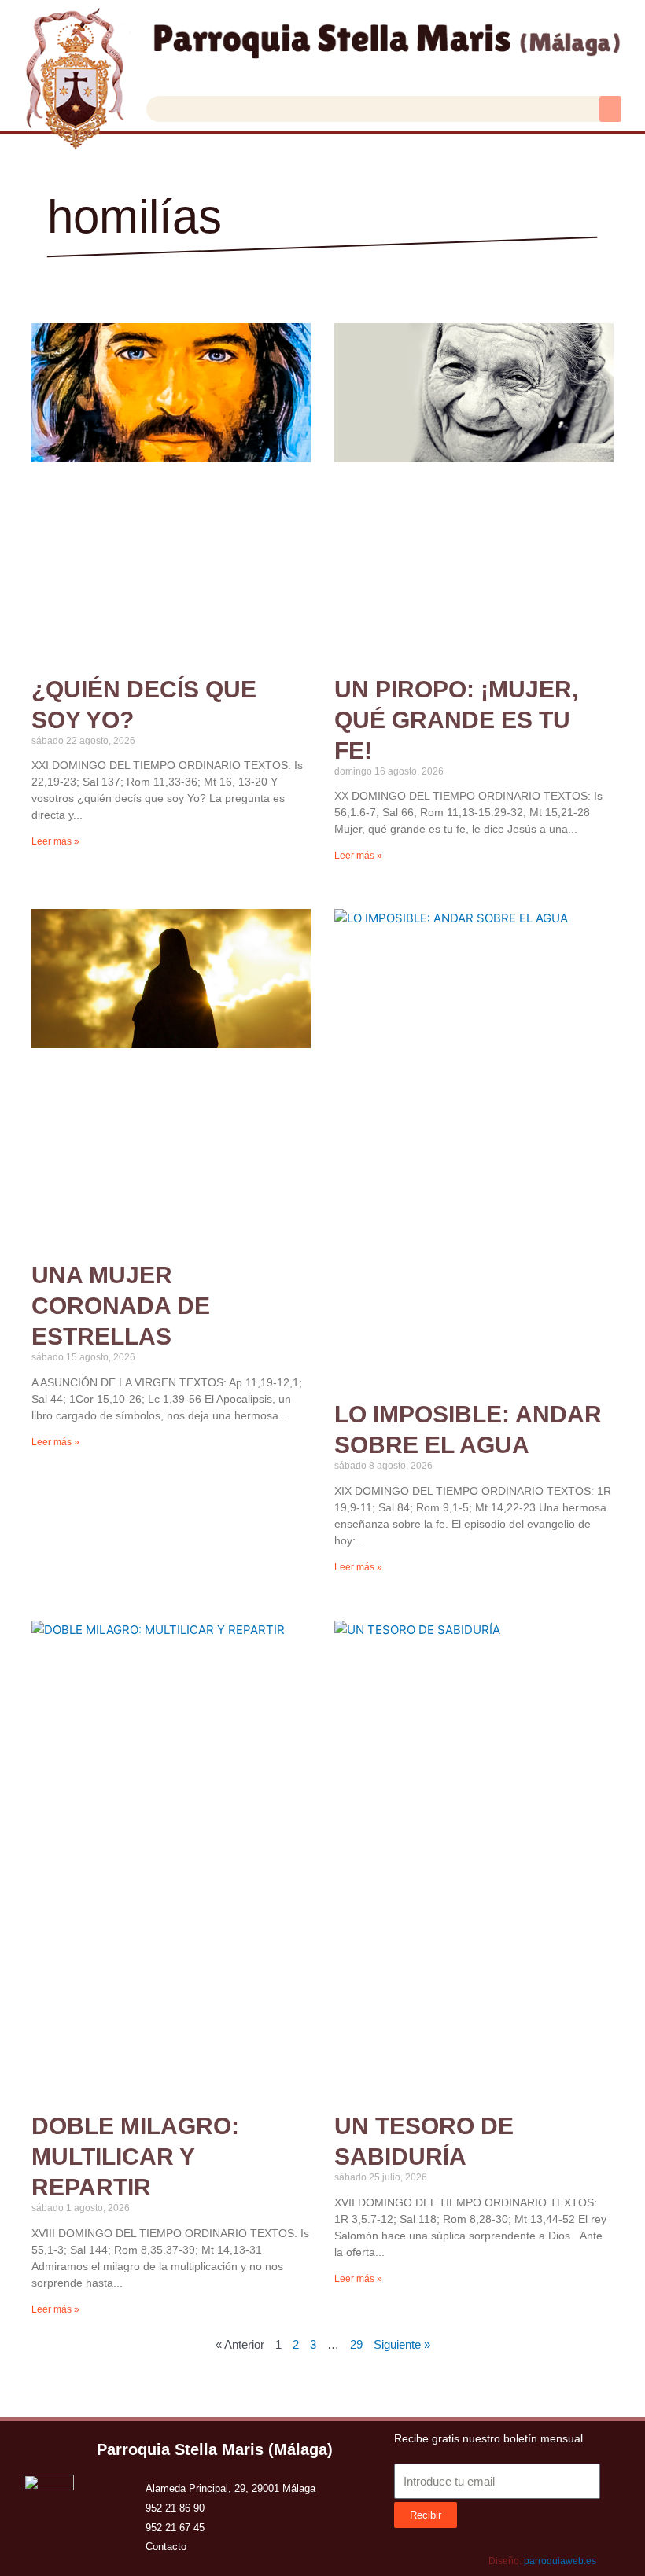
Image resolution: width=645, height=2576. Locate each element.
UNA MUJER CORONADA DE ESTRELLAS (121, 1306)
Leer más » (55, 841)
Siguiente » (402, 2344)
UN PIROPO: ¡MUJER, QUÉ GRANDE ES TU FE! (456, 720)
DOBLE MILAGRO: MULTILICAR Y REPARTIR (135, 2156)
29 (356, 2344)
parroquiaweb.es (560, 2561)
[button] (610, 109)
